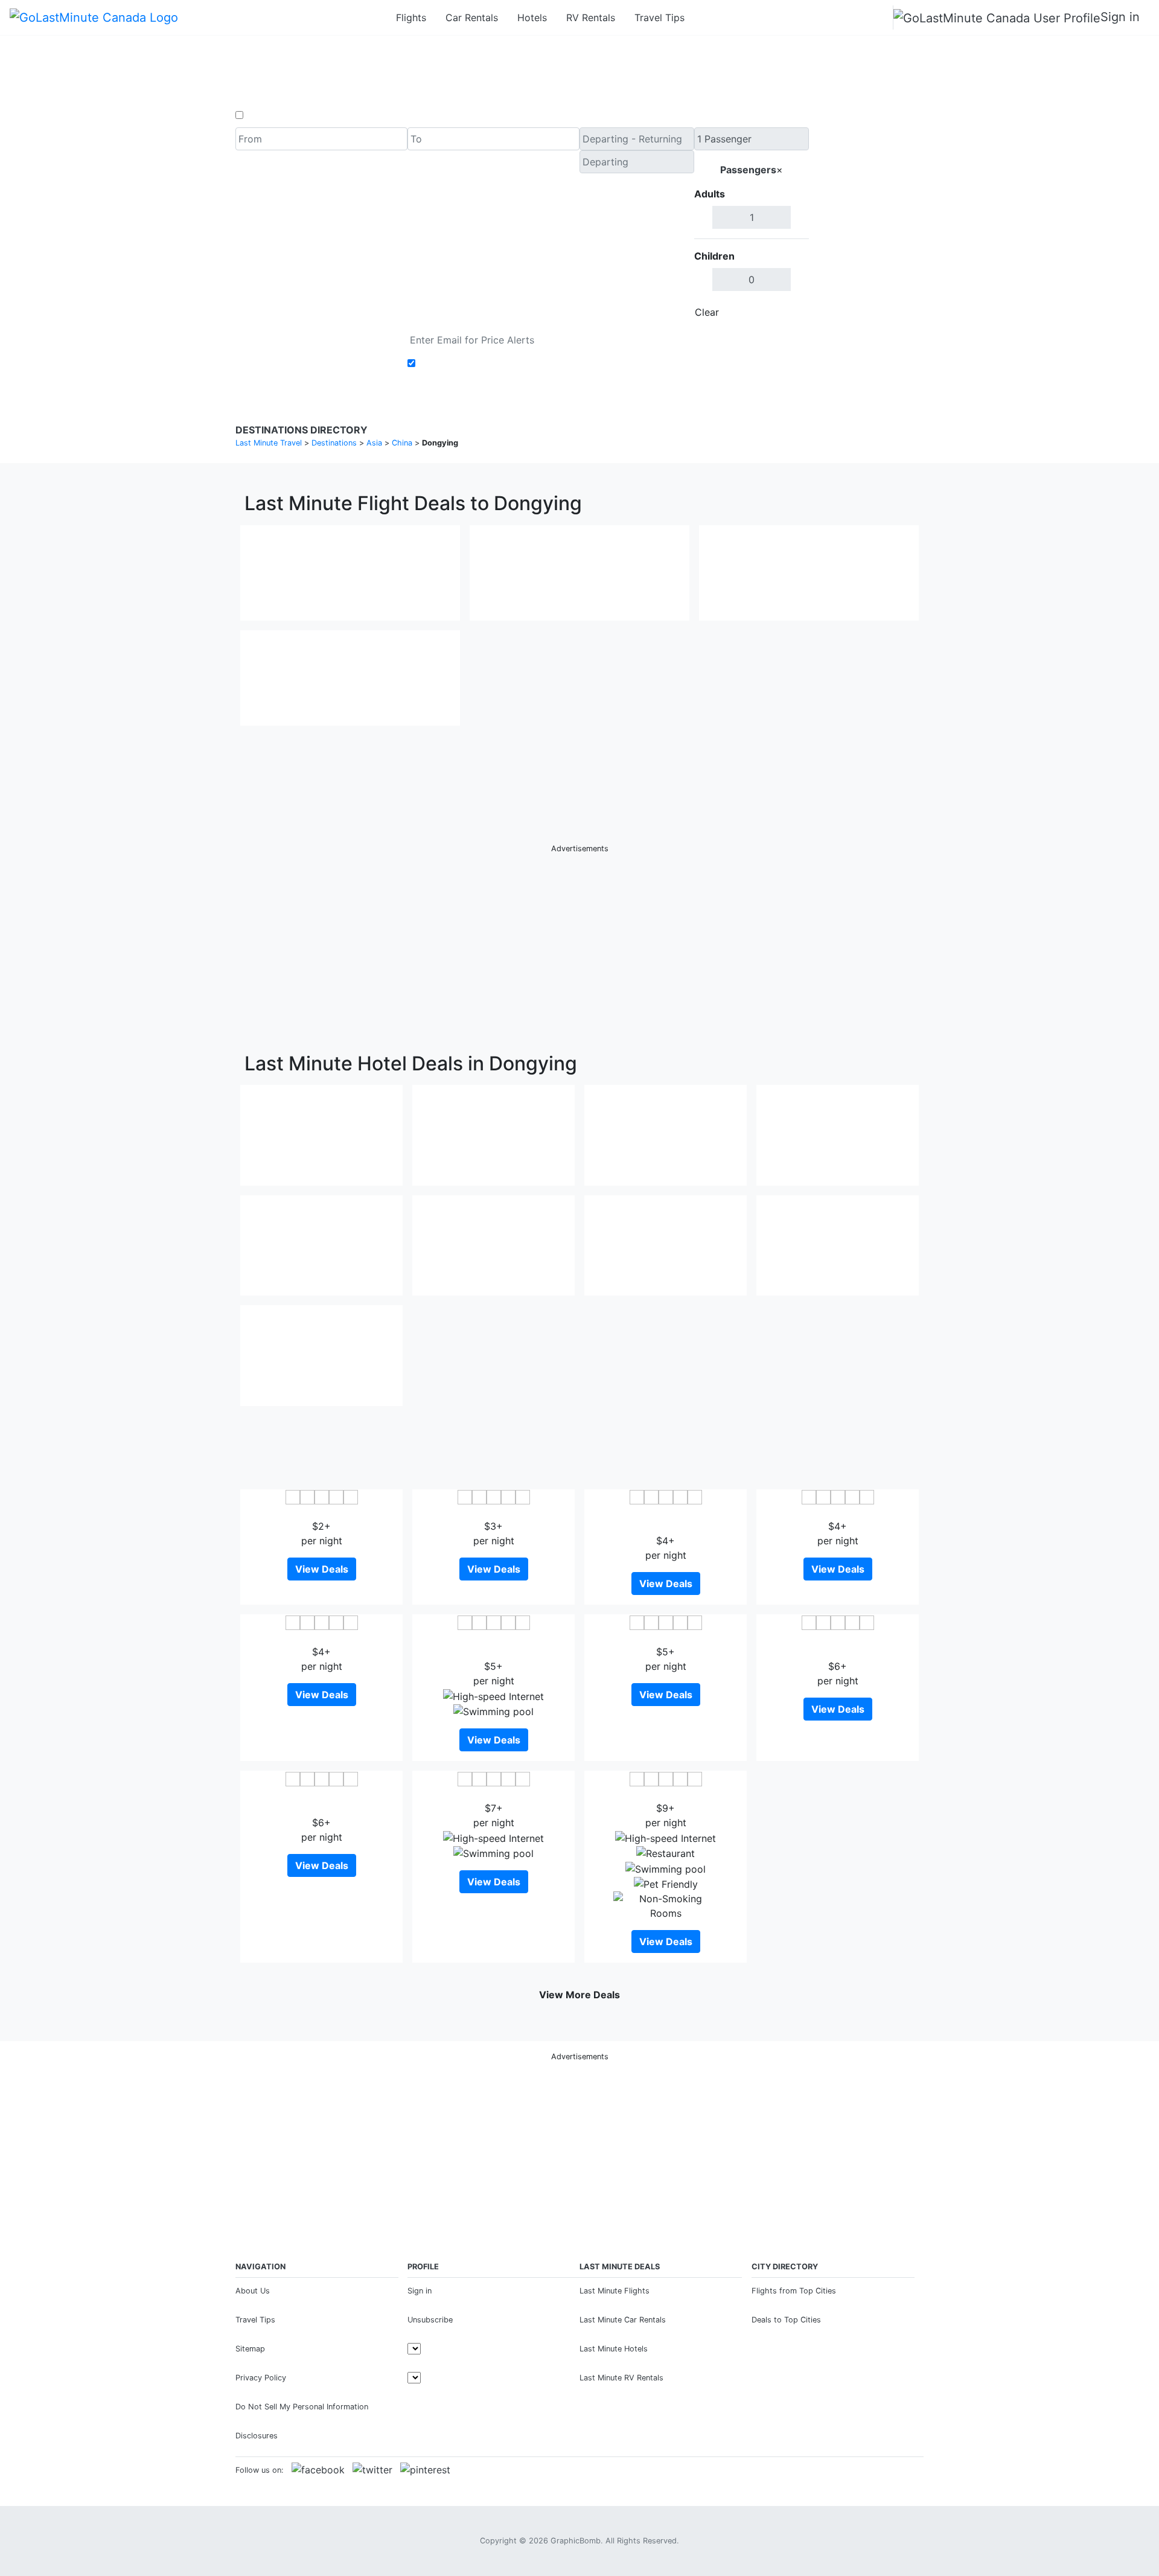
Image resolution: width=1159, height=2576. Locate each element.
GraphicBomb (576, 2541)
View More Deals (579, 1995)
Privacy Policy (261, 2378)
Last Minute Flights (615, 2291)
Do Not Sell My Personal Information (302, 2407)
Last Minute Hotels (614, 2349)
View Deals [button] (322, 1569)
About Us (253, 2291)
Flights (411, 18)
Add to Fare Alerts (461, 363)
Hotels (532, 18)
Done (789, 312)
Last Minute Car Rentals (623, 2320)
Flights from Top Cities (794, 2291)
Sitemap (250, 2349)
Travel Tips (659, 18)
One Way (267, 115)
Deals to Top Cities (786, 2320)
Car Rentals (472, 18)
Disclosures (257, 2436)
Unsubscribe (430, 2320)
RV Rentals (591, 18)
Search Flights (867, 226)
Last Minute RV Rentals (621, 2378)
